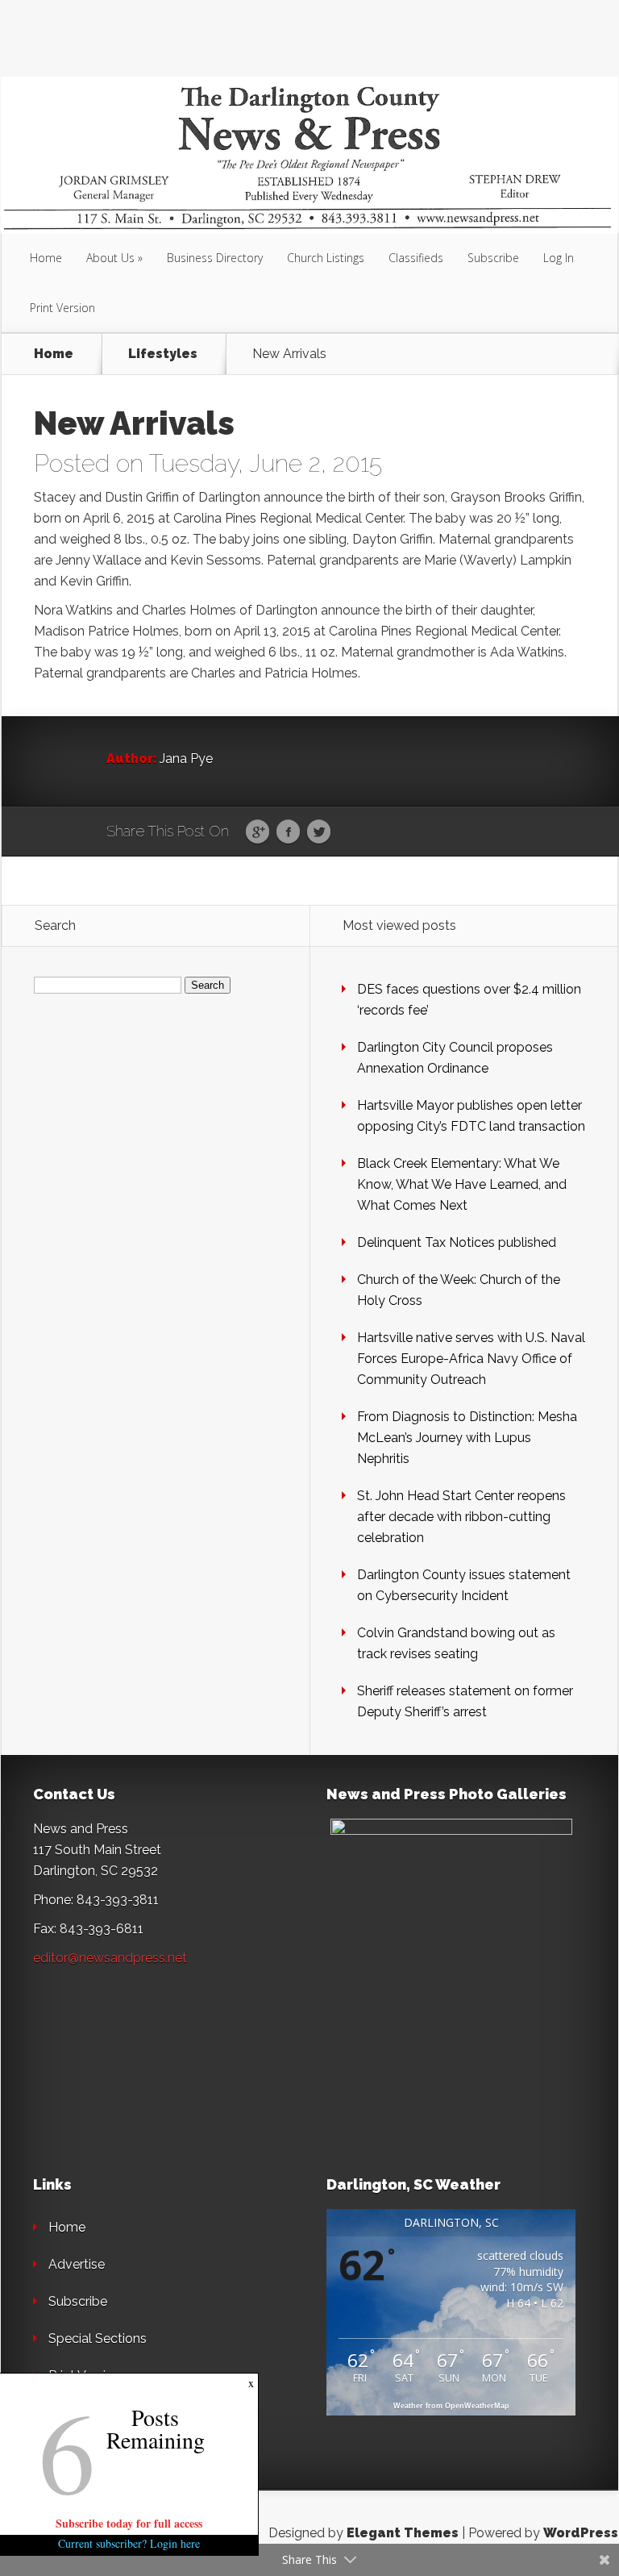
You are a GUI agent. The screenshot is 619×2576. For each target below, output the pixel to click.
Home (46, 258)
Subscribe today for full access (129, 2523)
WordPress (581, 2533)
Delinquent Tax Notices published (457, 1242)
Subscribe (493, 258)
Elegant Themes (403, 2533)
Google (258, 832)
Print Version (62, 308)
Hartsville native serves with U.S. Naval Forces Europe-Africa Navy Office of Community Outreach (471, 1359)
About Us (110, 258)
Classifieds (416, 258)
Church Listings (326, 258)
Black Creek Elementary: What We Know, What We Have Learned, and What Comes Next (462, 1184)
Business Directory (215, 258)
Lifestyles (163, 354)
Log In (559, 258)
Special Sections (98, 2338)
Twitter (319, 832)
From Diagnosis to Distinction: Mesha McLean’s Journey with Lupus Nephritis (467, 1438)
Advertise (77, 2264)
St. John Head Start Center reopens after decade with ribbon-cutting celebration (461, 1517)
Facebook (288, 832)
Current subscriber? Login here (129, 2543)
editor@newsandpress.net (110, 1958)
